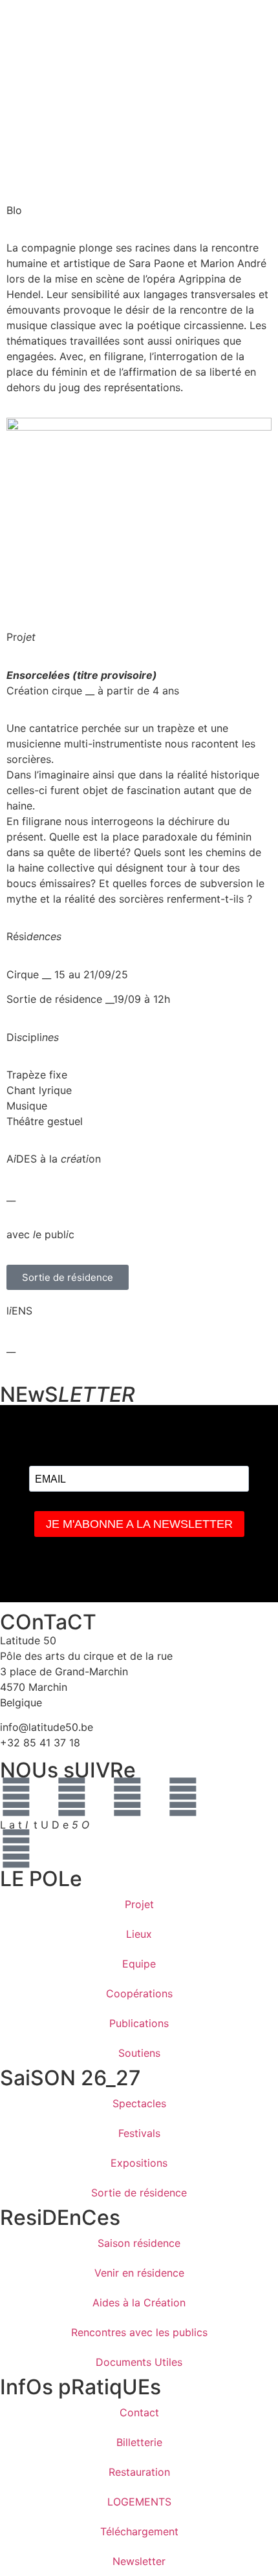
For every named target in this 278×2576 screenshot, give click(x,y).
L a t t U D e (45, 1825)
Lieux (139, 1934)
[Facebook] (16, 1797)
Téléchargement (139, 2531)
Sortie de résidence (139, 2193)
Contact (139, 2412)
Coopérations (139, 1993)
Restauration (139, 2472)
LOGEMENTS (139, 2502)
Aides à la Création (139, 2302)
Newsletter (139, 2561)
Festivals (139, 2133)
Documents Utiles (139, 2362)
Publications (139, 2023)
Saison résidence (139, 2243)
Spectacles (139, 2103)
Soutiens (139, 2053)
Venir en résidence (139, 2273)
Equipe (139, 1964)
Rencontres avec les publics (139, 2332)
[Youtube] (127, 1797)
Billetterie (139, 2442)
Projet (139, 1904)
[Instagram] (72, 1797)
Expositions (139, 2163)
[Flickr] (183, 1797)
